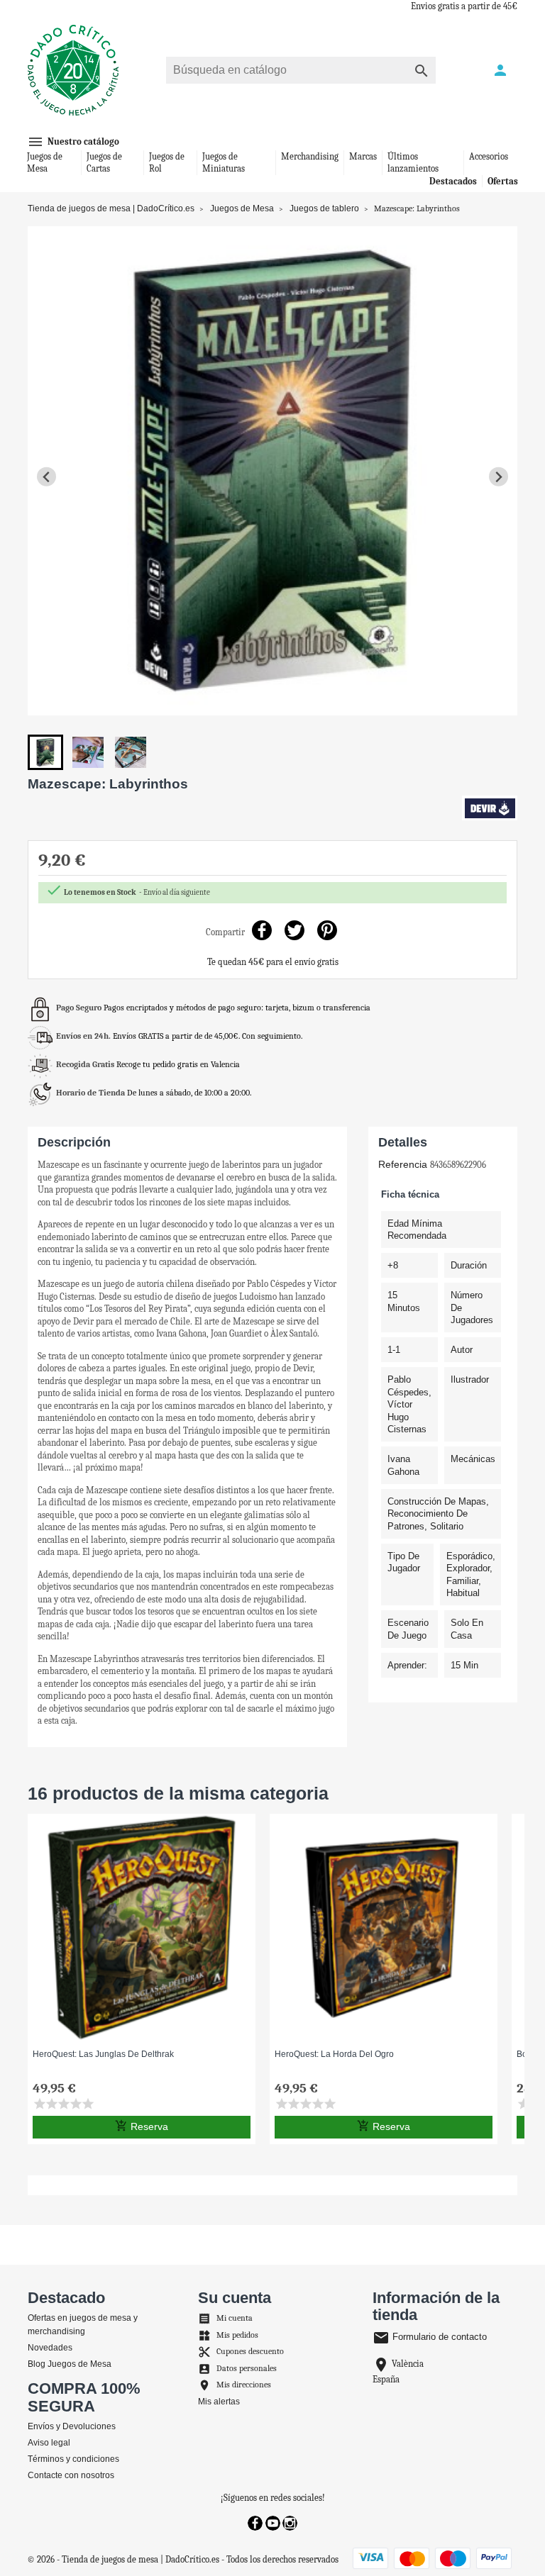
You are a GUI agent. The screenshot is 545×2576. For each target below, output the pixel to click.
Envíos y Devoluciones (72, 2426)
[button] (45, 752)
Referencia (403, 1164)
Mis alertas (219, 2402)
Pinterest (327, 931)
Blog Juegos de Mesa (70, 2364)
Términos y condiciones (73, 2459)
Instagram (290, 2523)
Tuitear (295, 931)
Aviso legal (49, 2443)
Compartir (262, 931)
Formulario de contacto (430, 2337)
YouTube (273, 2523)
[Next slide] (499, 477)
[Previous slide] (46, 477)
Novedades (50, 2348)
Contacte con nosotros (71, 2475)
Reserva (142, 2126)
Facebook (255, 2523)
